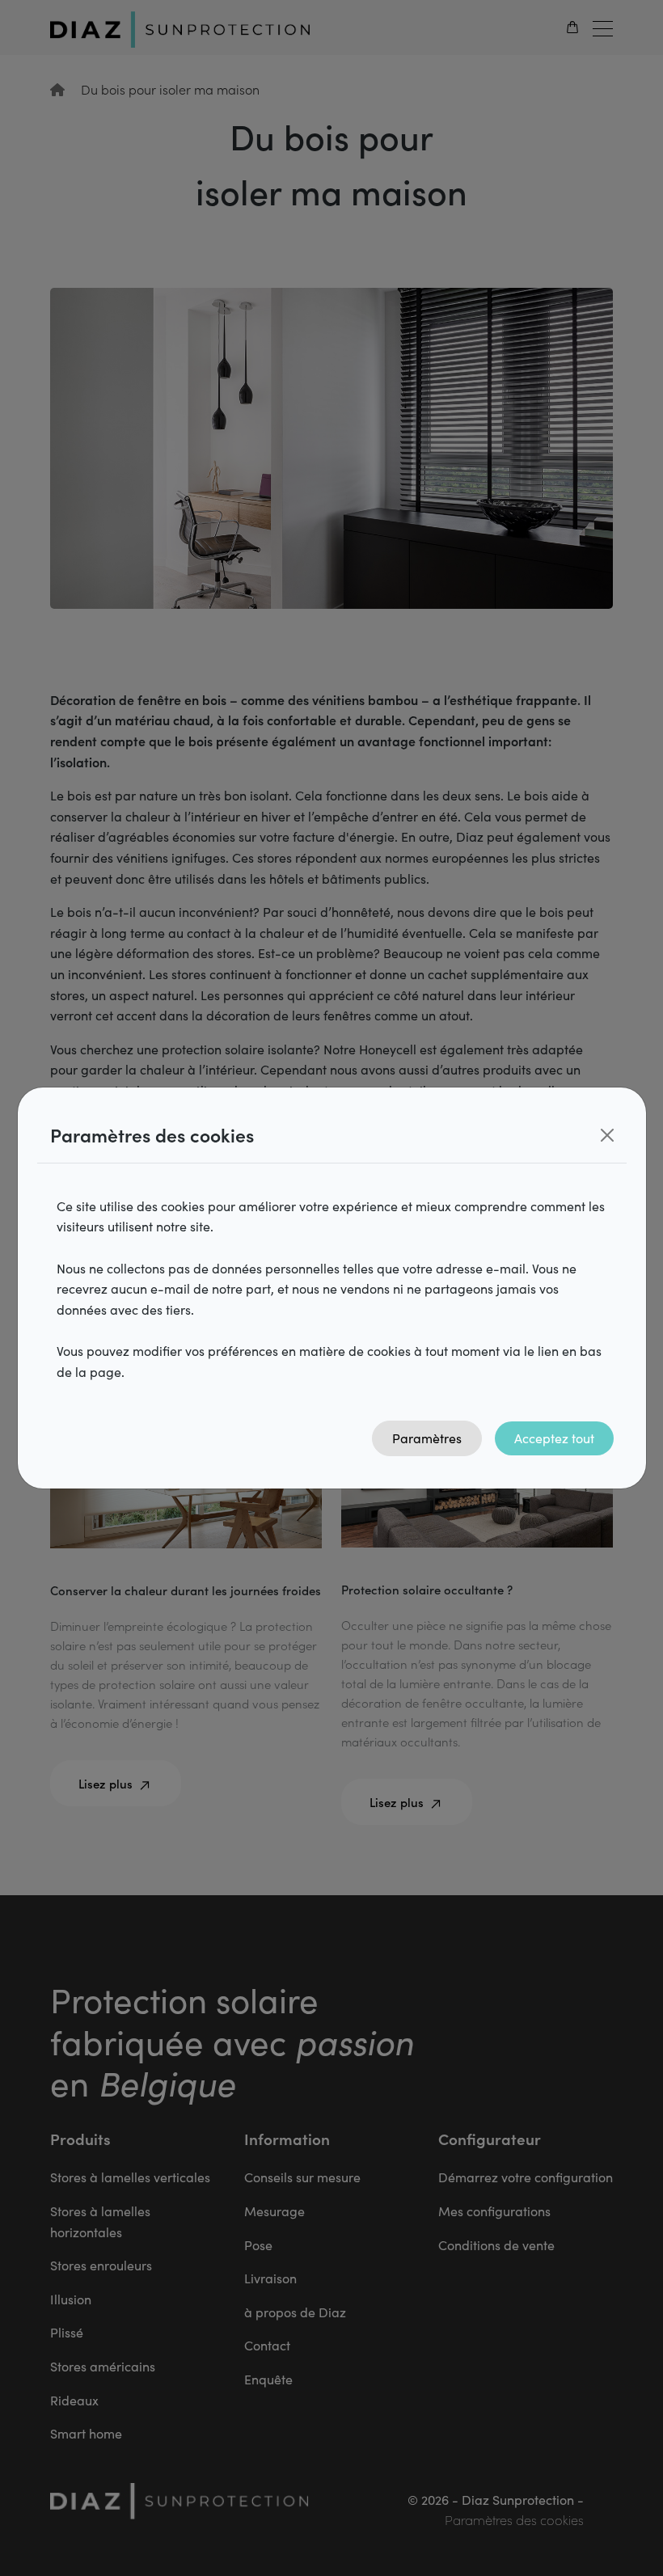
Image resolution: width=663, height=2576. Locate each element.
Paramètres (427, 1438)
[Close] (607, 1135)
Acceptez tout (554, 1438)
